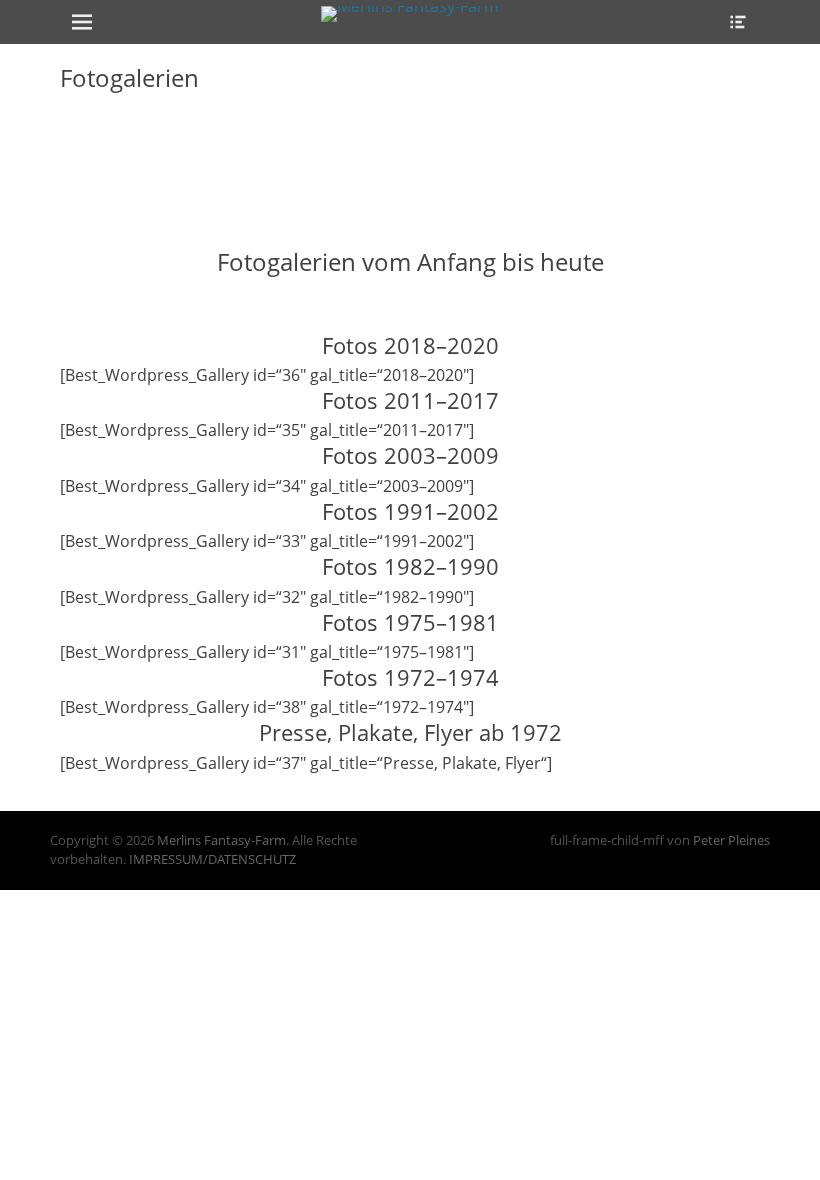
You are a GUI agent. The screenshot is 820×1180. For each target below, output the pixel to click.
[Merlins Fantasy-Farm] (410, 14)
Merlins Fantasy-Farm (221, 840)
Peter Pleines (731, 840)
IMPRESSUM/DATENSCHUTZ (212, 859)
